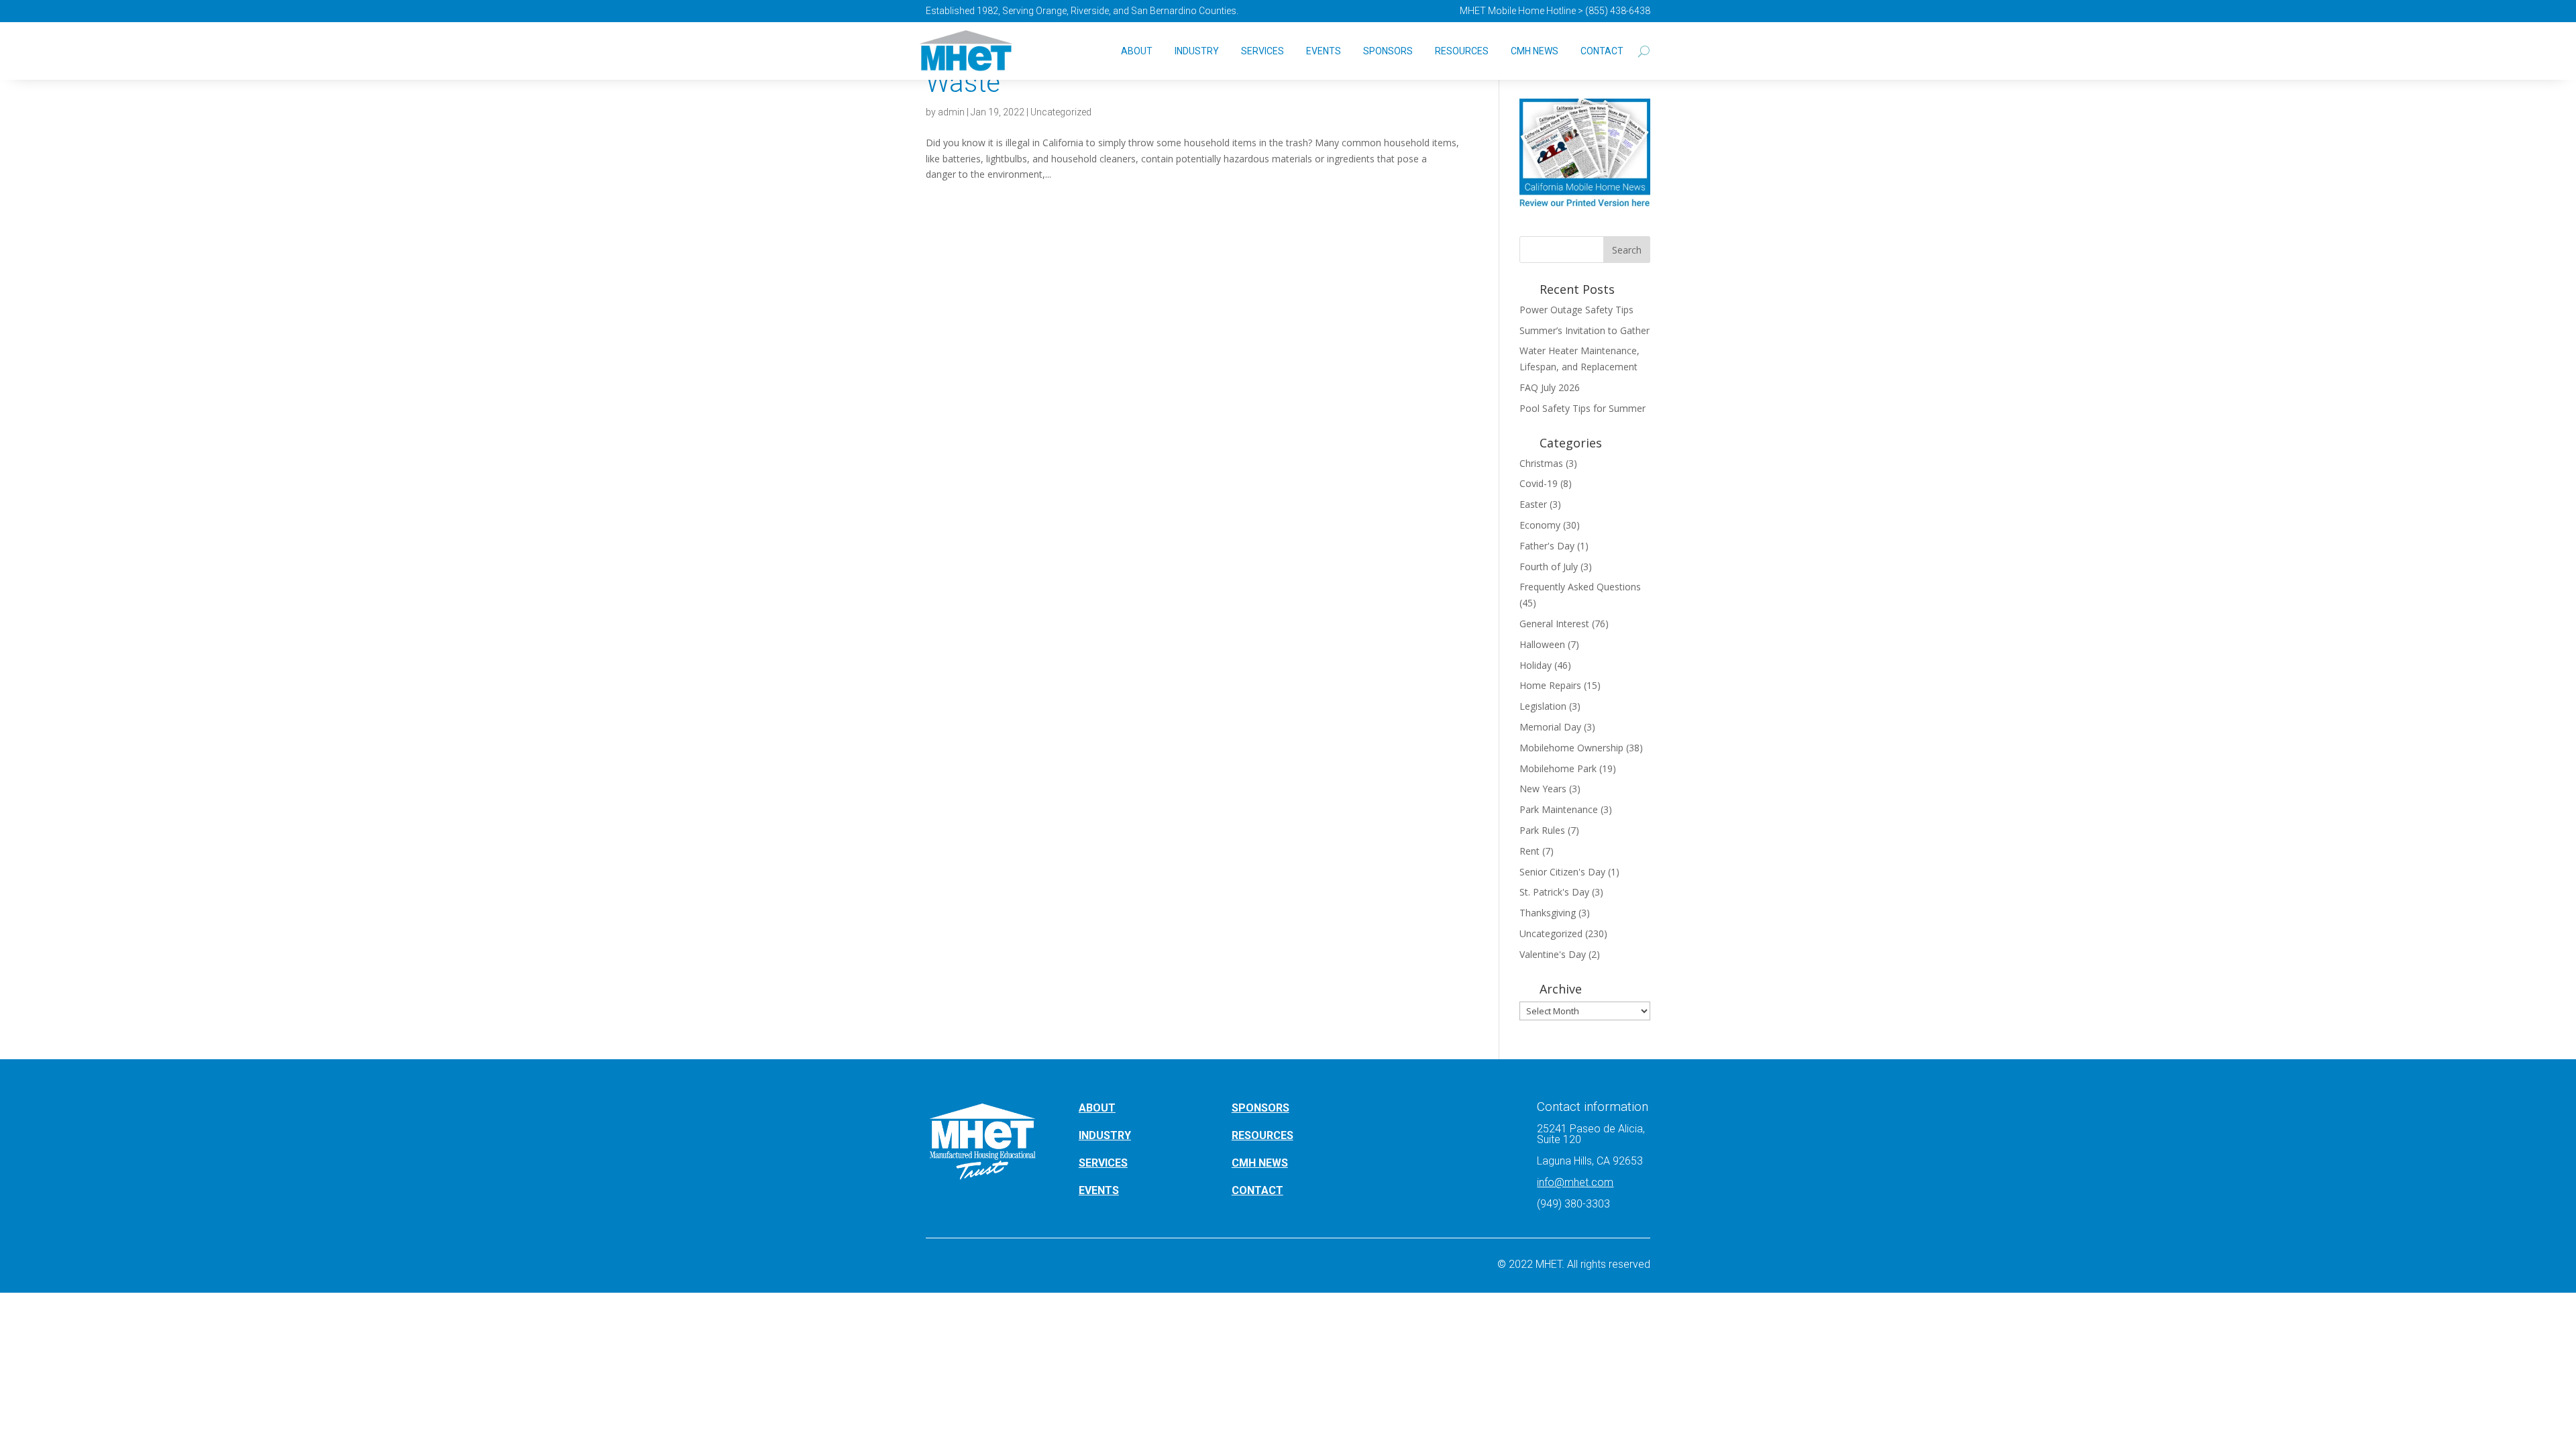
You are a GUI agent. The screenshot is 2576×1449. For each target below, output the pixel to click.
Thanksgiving (1548, 913)
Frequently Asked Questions (1580, 587)
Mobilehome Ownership (1571, 748)
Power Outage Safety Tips (1576, 310)
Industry (1197, 51)
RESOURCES (1263, 1135)
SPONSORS (1260, 1108)
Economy (1540, 525)
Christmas (1541, 463)
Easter (1533, 504)
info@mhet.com (1575, 1182)
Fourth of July (1549, 567)
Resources (1462, 51)
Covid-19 (1539, 483)
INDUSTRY (1105, 1135)
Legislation (1543, 706)
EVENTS (1099, 1190)
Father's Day (1547, 546)
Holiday (1536, 665)
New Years (1543, 789)
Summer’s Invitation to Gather (1585, 330)
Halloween (1542, 644)
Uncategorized (1061, 112)
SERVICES (1103, 1163)
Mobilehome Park (1558, 768)
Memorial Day (1550, 727)
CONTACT (1257, 1190)
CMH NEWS (1535, 51)
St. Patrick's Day (1554, 892)
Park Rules (1542, 830)
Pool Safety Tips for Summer (1582, 408)
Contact (1602, 51)
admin (951, 112)
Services (1263, 51)
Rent (1529, 851)
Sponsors (1388, 51)
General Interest (1554, 624)
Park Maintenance (1559, 809)
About (1137, 51)
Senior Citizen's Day (1562, 872)
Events (1324, 51)
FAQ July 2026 (1550, 387)
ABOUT (1097, 1108)
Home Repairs (1550, 685)
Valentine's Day (1553, 954)
